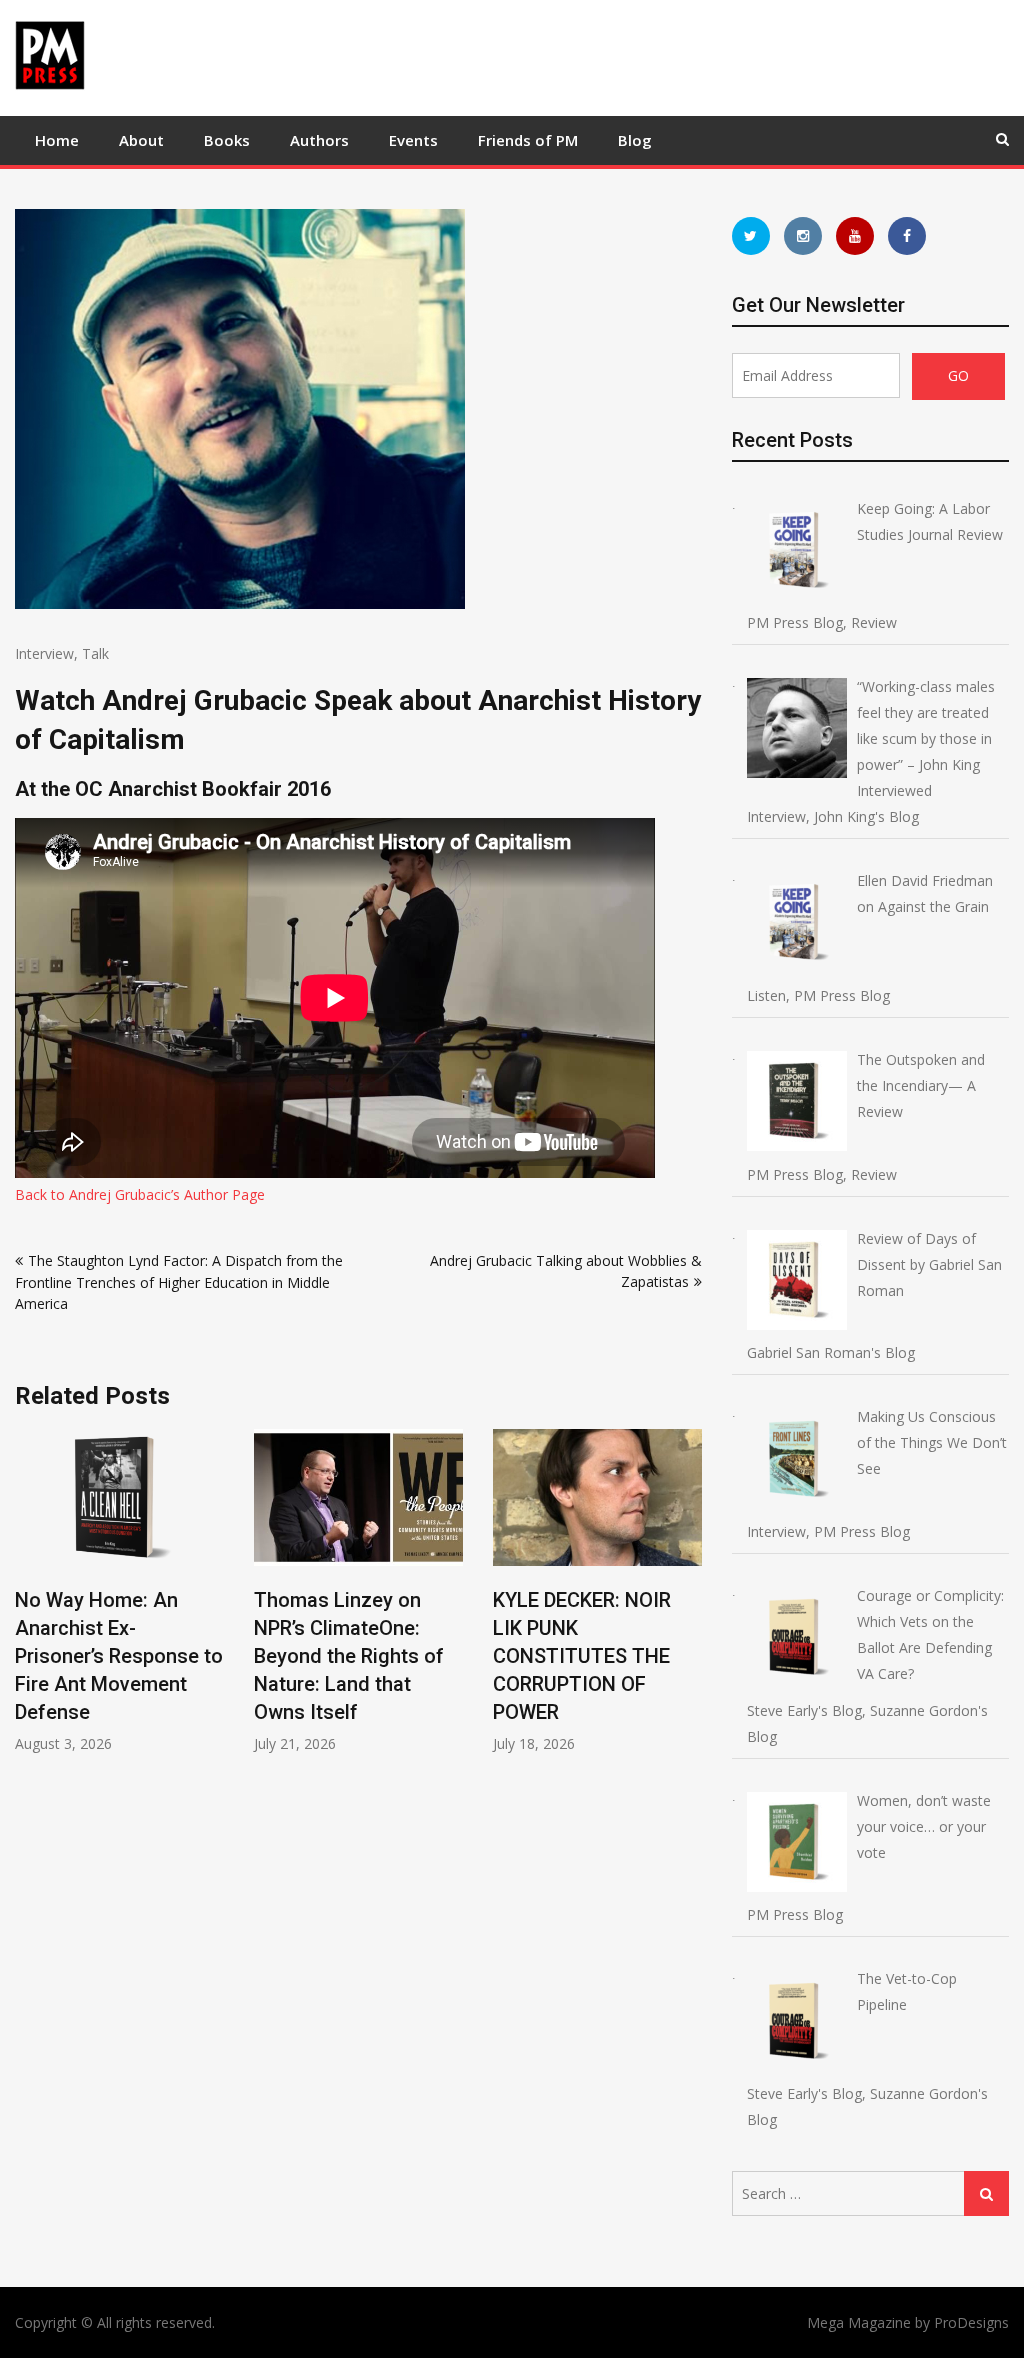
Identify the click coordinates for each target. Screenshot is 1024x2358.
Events (413, 140)
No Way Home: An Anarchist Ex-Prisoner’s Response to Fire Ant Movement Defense (119, 1656)
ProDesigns (971, 2322)
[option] (119, 1591)
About (141, 140)
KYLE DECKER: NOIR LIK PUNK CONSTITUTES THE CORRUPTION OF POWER (582, 1656)
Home (57, 140)
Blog (635, 140)
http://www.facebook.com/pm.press (907, 236)
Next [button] (689, 1601)
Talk (95, 653)
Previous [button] (28, 1601)
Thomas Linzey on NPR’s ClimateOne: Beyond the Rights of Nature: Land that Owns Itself (349, 1656)
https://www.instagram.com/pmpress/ (803, 236)
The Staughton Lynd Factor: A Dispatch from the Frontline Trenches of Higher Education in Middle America (179, 1282)
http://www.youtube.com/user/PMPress (855, 236)
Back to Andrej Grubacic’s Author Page (140, 1194)
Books (227, 140)
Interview (44, 653)
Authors (319, 140)
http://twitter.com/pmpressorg (751, 236)
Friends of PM (528, 140)
